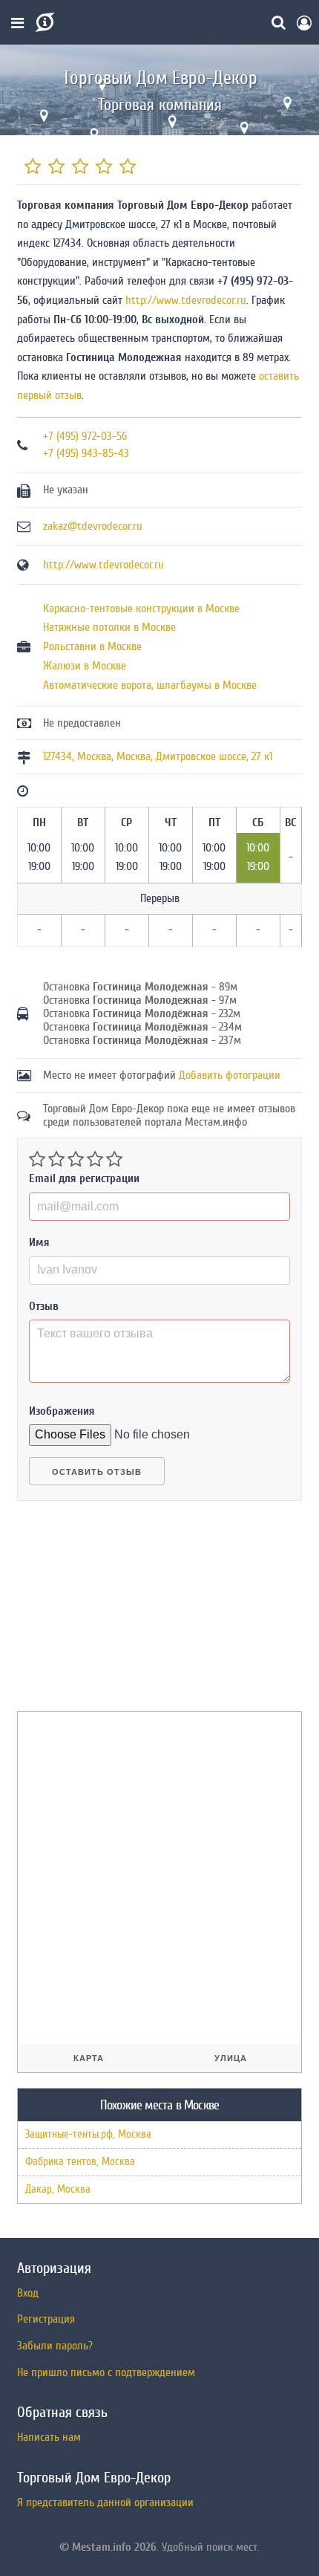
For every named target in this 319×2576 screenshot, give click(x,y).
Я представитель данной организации (105, 2502)
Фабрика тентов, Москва (80, 2162)
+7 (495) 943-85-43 (86, 453)
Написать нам (49, 2437)
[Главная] (43, 22)
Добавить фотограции (230, 1075)
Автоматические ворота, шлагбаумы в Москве (150, 685)
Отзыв (44, 1306)
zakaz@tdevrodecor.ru (93, 526)
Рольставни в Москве (92, 646)
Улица (231, 2058)
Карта (89, 2058)
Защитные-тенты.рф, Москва (88, 2134)
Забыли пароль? (55, 2346)
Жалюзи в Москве (85, 666)
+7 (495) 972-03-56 (85, 436)
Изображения (62, 1411)
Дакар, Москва (58, 2189)
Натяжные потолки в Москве (109, 627)
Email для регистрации (84, 1178)
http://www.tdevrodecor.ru (186, 300)
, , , (158, 756)
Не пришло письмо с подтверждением (106, 2372)
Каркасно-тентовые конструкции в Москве (141, 609)
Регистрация (46, 2319)
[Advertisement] (128, 1612)
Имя (39, 1242)
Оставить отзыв (97, 1472)
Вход (28, 2293)
